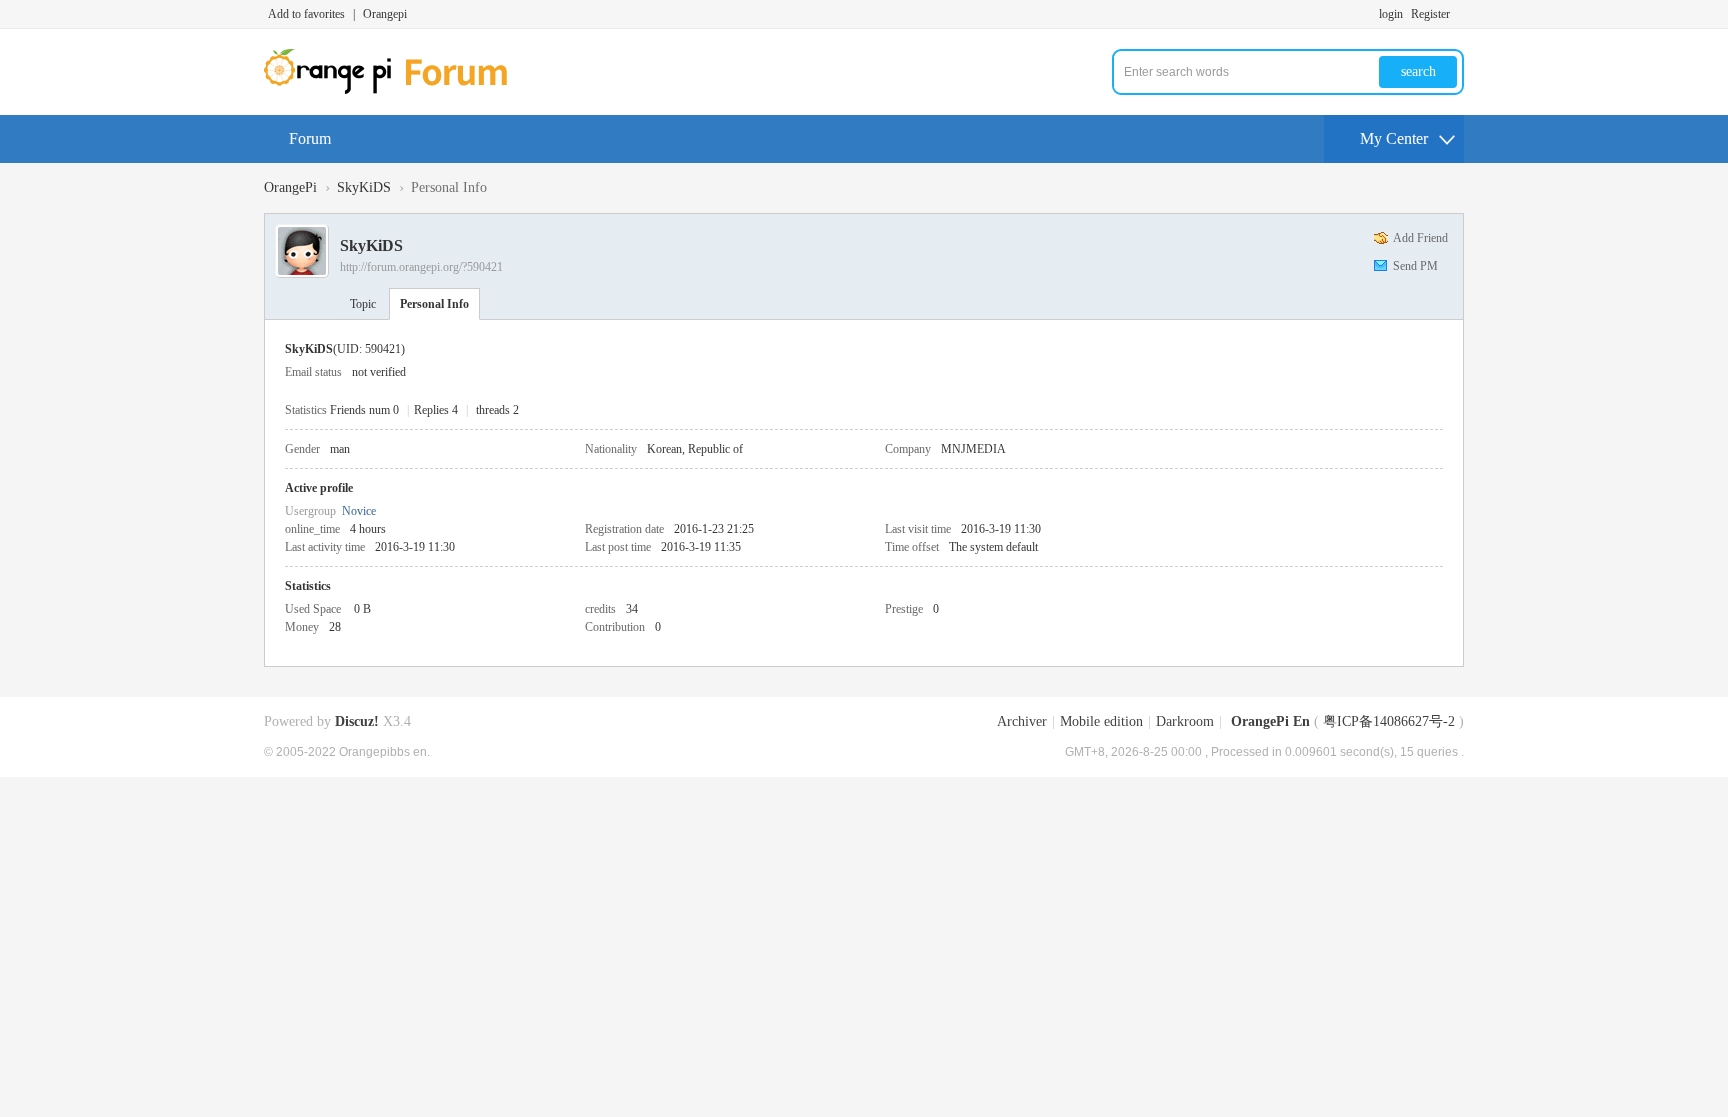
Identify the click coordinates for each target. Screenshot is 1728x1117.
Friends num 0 (364, 410)
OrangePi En (1270, 721)
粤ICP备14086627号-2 (1389, 721)
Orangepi (385, 14)
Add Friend (1420, 238)
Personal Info (434, 304)
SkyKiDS (364, 187)
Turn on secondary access (1459, 14)
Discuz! (357, 721)
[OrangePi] (396, 90)
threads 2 (497, 410)
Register (1430, 14)
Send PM (1415, 266)
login (1391, 14)
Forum (310, 138)
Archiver (1022, 721)
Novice (359, 511)
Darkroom (1185, 721)
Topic (363, 304)
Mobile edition (1101, 721)
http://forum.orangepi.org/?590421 (421, 267)
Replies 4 (436, 410)
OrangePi (290, 187)
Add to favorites (306, 14)
